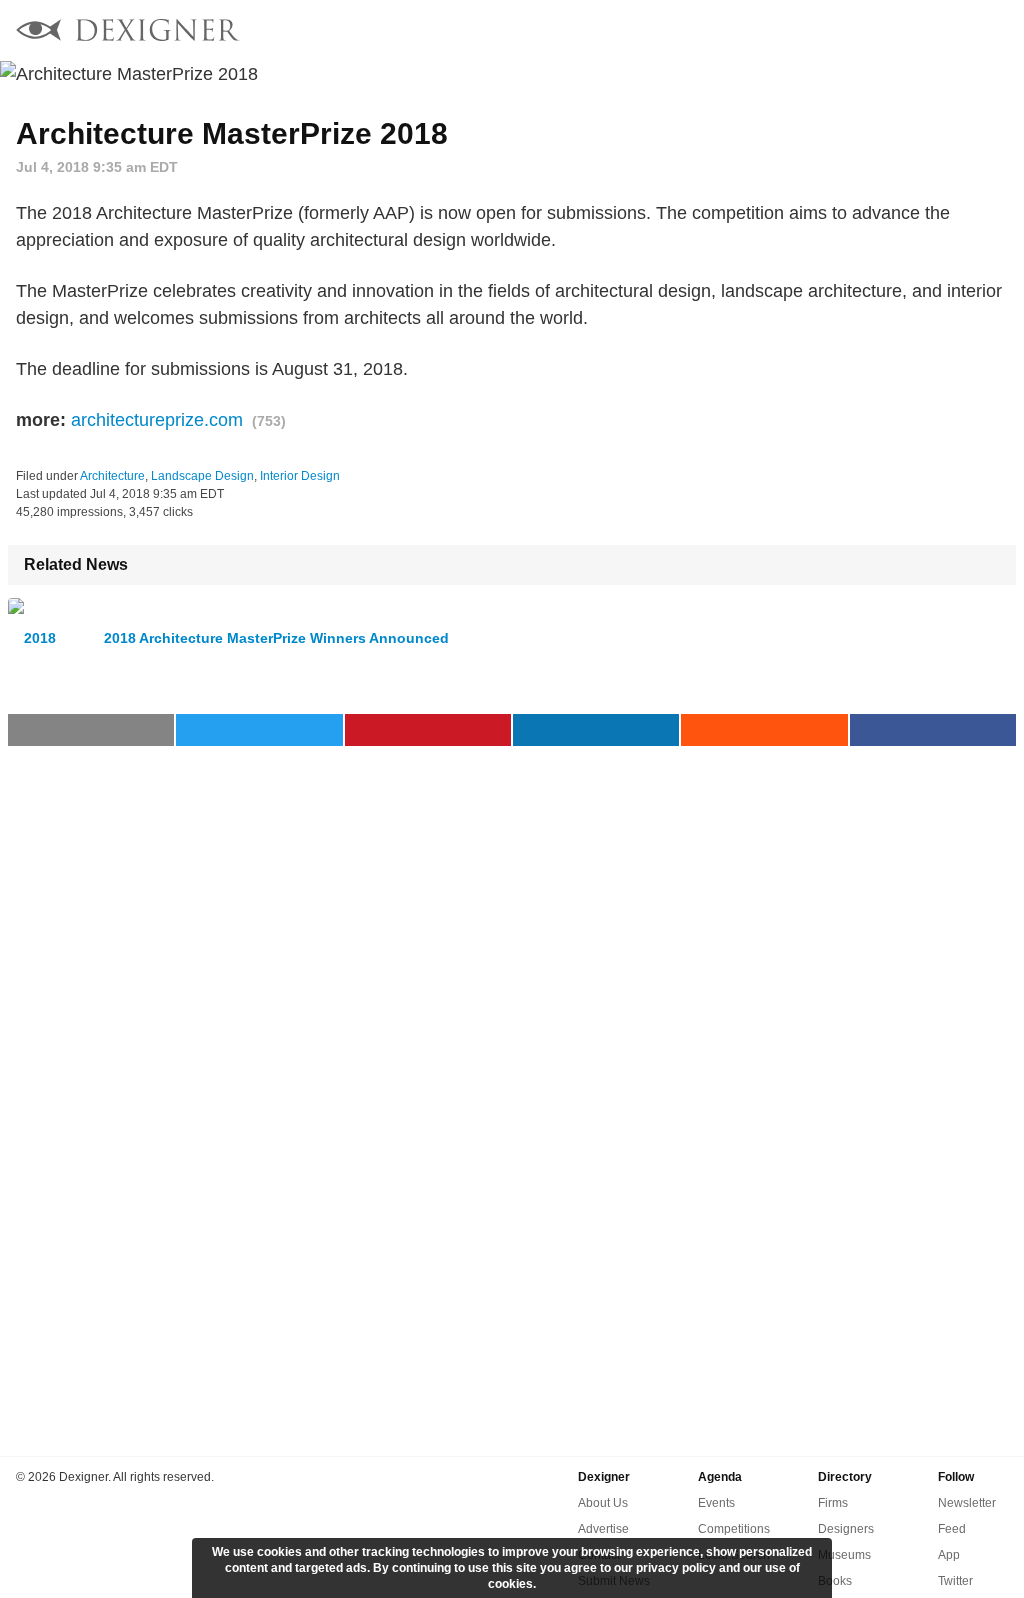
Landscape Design (202, 476)
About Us (603, 1503)
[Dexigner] (128, 32)
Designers (846, 1529)
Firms (833, 1503)
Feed (952, 1529)
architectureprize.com (157, 420)
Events (716, 1503)
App (949, 1555)
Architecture (112, 476)
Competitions (734, 1529)
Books (835, 1581)
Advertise (603, 1529)
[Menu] (997, 30)
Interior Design (300, 476)
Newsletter (967, 1503)
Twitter (955, 1581)
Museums (844, 1555)
